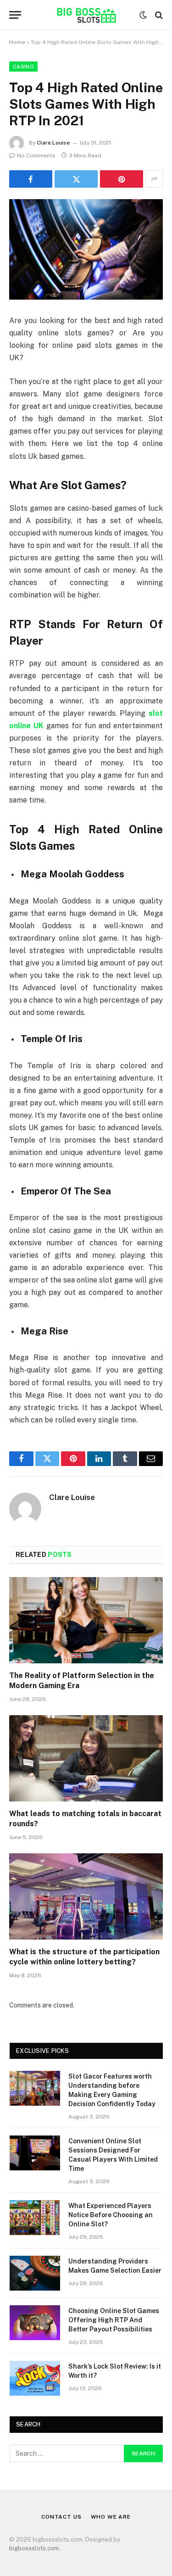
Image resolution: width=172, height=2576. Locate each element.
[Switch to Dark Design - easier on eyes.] (143, 15)
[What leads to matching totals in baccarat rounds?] (86, 1758)
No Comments (36, 156)
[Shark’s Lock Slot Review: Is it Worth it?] (35, 2378)
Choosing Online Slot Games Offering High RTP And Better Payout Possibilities (114, 2320)
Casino (23, 67)
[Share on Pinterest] (122, 179)
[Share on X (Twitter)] (76, 179)
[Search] (158, 15)
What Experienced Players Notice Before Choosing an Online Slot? (111, 2215)
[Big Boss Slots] (86, 15)
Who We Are (111, 2517)
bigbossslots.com (34, 2548)
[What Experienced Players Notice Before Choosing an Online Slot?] (35, 2218)
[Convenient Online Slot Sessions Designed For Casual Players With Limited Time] (35, 2153)
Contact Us (61, 2517)
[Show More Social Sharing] (154, 179)
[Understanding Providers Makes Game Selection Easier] (35, 2273)
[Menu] (15, 15)
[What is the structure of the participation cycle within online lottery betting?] (86, 1896)
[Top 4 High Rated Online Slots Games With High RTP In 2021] (86, 249)
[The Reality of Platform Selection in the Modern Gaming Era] (86, 1620)
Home (17, 42)
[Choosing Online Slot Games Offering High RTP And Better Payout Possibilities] (35, 2323)
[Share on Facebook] (31, 179)
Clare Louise (53, 143)
